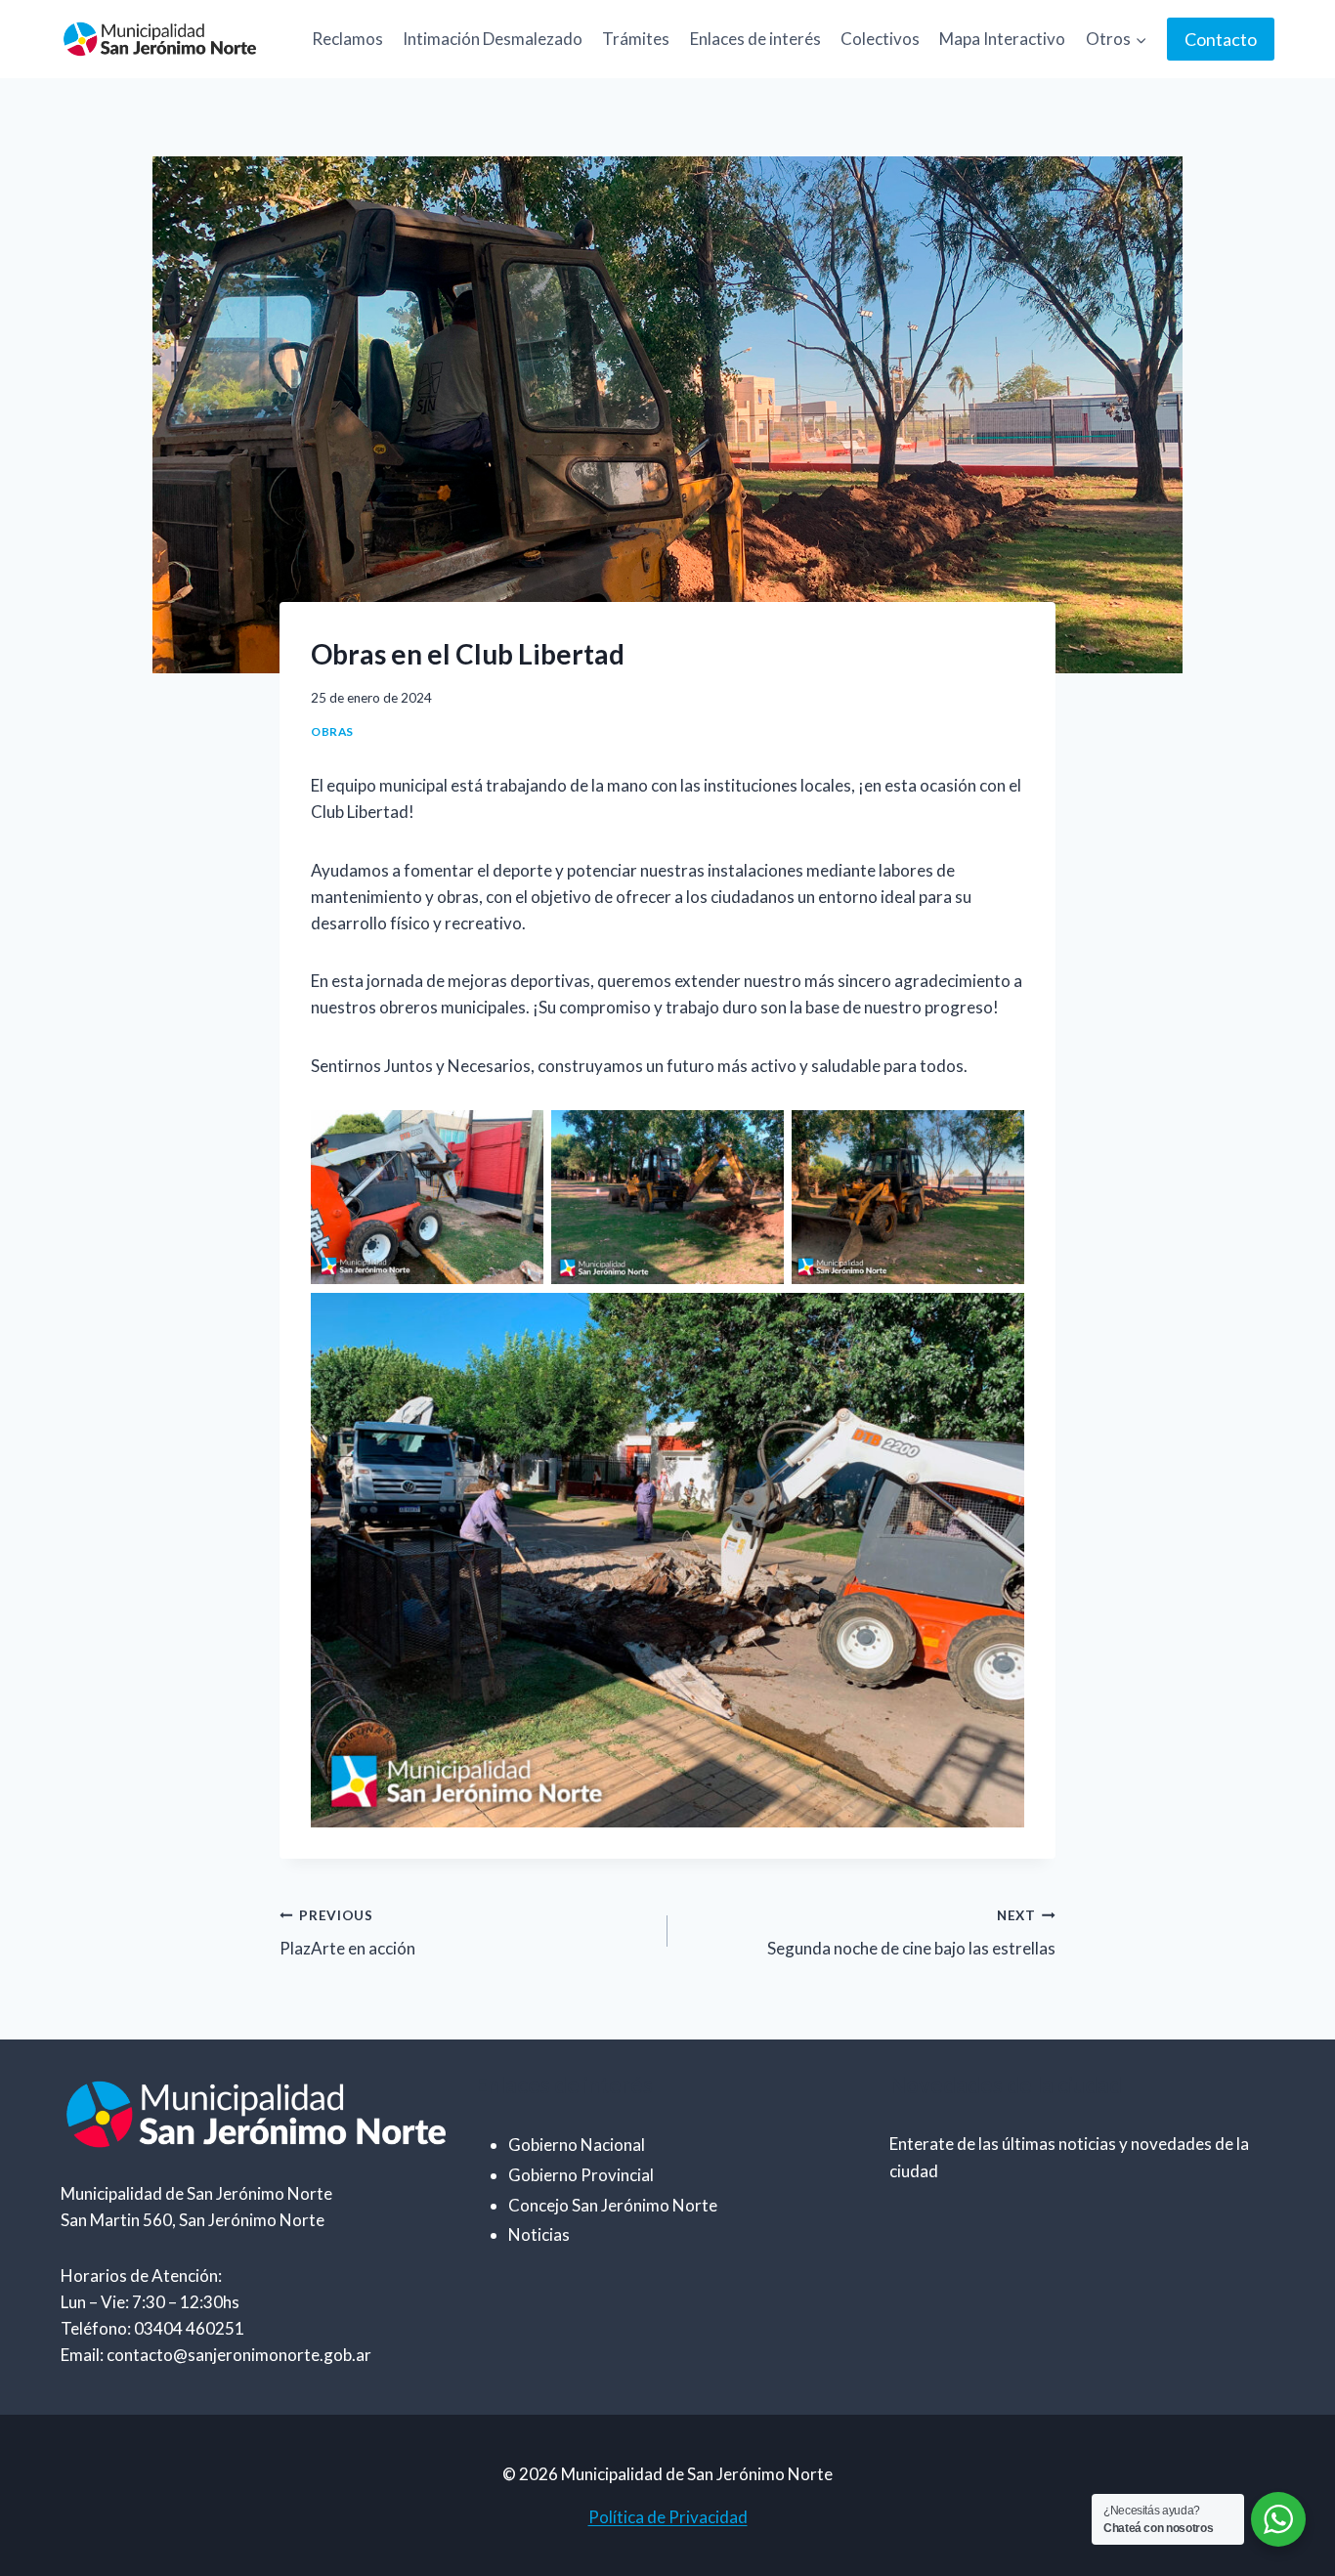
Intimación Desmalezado (493, 39)
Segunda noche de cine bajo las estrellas (911, 1933)
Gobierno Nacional (577, 2145)
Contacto (1221, 39)
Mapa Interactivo (1002, 39)
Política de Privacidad (668, 2517)
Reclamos (347, 39)
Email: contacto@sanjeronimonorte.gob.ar (216, 2355)
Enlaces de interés (755, 39)
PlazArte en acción (347, 1933)
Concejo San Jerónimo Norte (613, 2205)
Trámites (636, 39)
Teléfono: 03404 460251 (152, 2328)
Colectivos (880, 39)
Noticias (539, 2234)
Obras (332, 731)
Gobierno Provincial (581, 2175)
